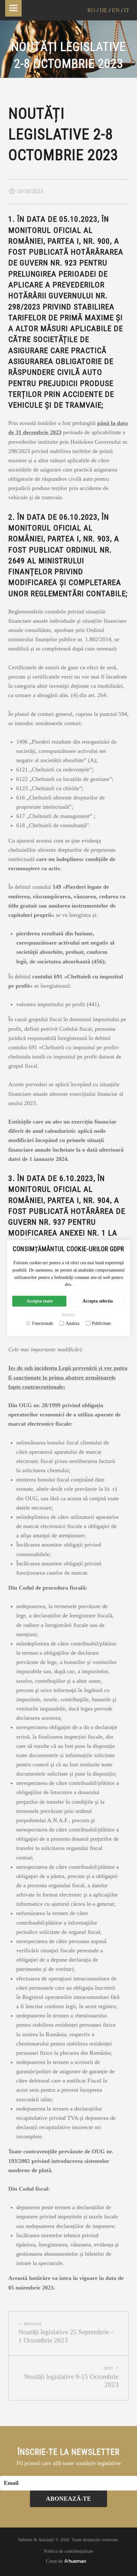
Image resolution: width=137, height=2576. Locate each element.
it (127, 10)
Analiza (72, 1323)
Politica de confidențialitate (69, 2551)
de (104, 10)
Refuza (68, 1314)
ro (91, 10)
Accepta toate (40, 1301)
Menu (13, 8)
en (116, 10)
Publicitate (101, 1323)
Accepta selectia (98, 1301)
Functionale (43, 1323)
